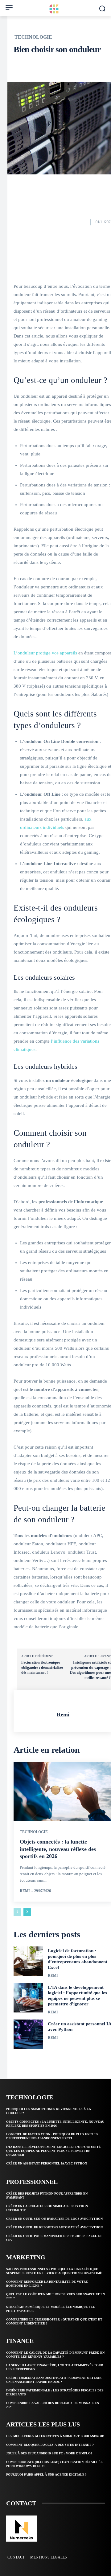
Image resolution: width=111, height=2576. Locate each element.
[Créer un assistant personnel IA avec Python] (28, 2034)
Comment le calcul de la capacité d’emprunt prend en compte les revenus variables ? (55, 2355)
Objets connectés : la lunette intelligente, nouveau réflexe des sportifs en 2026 (58, 1849)
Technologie (33, 37)
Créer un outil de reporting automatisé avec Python (54, 2227)
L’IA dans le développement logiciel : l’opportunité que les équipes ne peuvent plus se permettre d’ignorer (77, 1996)
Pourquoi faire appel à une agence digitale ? (46, 2475)
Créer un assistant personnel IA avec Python (47, 2163)
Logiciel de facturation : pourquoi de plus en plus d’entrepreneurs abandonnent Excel (78, 1959)
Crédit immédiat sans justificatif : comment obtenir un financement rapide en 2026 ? (54, 2380)
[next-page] (27, 1912)
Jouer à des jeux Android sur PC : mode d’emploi (49, 2453)
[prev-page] (17, 1912)
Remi (63, 1715)
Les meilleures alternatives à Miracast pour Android (55, 2436)
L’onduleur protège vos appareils (45, 653)
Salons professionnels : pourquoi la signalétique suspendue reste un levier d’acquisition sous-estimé (54, 2271)
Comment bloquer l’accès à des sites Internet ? (50, 2445)
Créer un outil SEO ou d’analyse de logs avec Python (54, 2219)
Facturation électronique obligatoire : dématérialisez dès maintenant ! (42, 1667)
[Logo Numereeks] (55, 9)
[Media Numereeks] (21, 2529)
